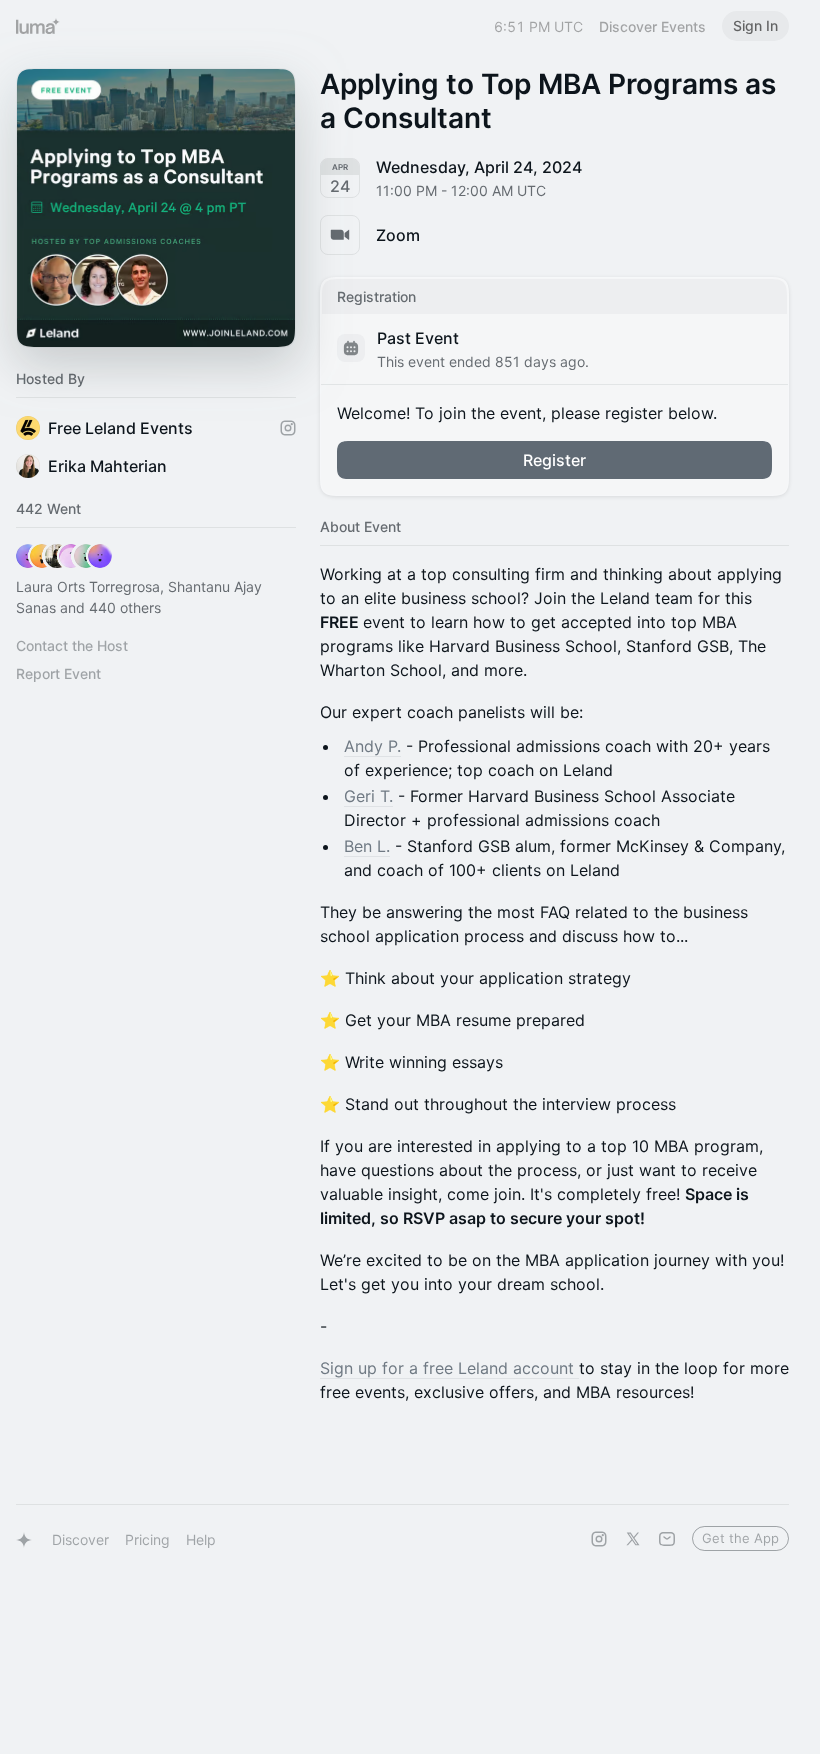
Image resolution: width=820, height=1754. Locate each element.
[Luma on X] (633, 1539)
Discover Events (652, 26)
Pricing (147, 1539)
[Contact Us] (667, 1539)
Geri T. (368, 796)
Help (201, 1539)
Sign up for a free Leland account (449, 1368)
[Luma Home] (38, 26)
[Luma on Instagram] (599, 1539)
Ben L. (367, 846)
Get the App (740, 1538)
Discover (80, 1539)
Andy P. (372, 746)
